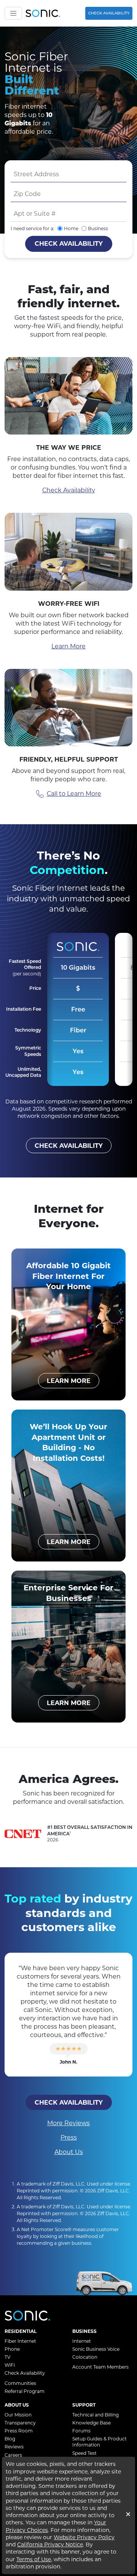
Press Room (19, 2431)
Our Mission (18, 2415)
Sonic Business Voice (96, 2349)
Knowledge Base (92, 2423)
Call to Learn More (74, 794)
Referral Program (25, 2391)
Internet (82, 2341)
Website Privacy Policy (84, 2537)
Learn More (68, 646)
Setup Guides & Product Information (100, 2442)
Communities (20, 2383)
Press (69, 2137)
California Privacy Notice (50, 2544)
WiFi (10, 2365)
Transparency (20, 2423)
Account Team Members (100, 2367)
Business (98, 228)
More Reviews (68, 2123)
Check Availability (109, 13)
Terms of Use (34, 2559)
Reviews (14, 2447)
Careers (13, 2455)
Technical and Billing (96, 2415)
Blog (10, 2439)
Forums (81, 2431)
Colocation (85, 2357)
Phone (12, 2349)
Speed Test (84, 2453)
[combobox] (68, 174)
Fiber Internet (20, 2341)
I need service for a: (33, 228)
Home (71, 228)
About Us (69, 2152)
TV (7, 2357)
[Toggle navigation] (13, 13)
